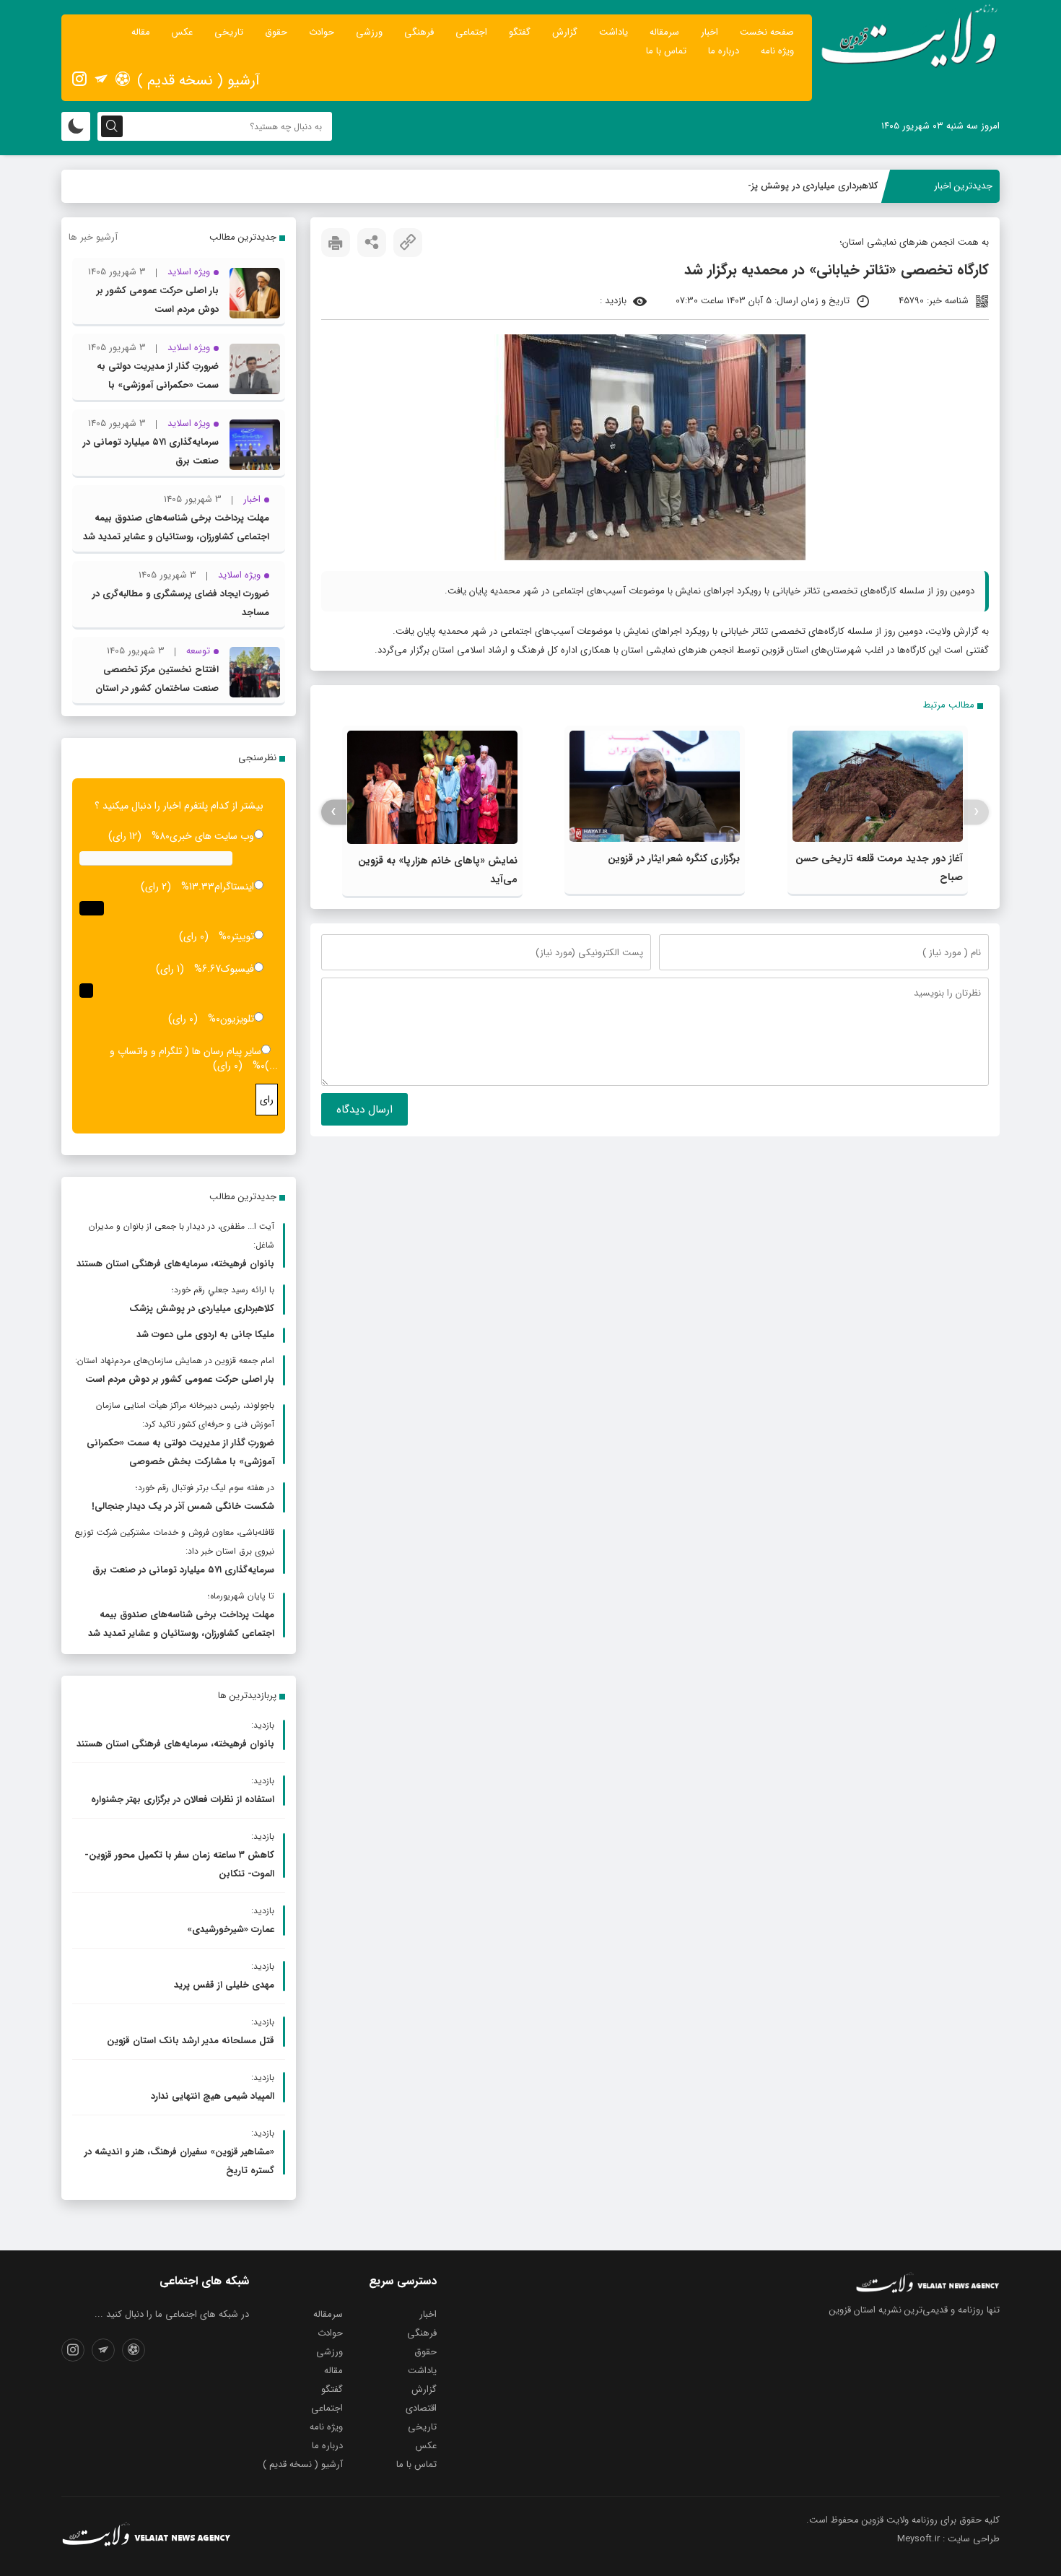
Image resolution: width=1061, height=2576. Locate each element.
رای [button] (267, 1100)
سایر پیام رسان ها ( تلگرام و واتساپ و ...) (194, 1058)
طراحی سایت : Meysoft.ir (948, 2539)
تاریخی (229, 32)
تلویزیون (237, 1019)
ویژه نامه (777, 51)
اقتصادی (421, 2408)
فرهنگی (419, 32)
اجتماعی (471, 32)
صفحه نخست (767, 32)
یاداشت (614, 32)
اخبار (709, 32)
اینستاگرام (234, 887)
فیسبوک (237, 969)
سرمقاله (664, 32)
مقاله (141, 32)
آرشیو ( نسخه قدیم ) (198, 80)
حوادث (322, 32)
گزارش (565, 32)
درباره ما (724, 51)
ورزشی (369, 32)
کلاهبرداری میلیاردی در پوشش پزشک (806, 186)
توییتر (243, 936)
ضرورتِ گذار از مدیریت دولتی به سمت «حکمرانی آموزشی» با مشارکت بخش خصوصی (158, 385)
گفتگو (520, 32)
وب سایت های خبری (212, 836)
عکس (182, 32)
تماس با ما (666, 51)
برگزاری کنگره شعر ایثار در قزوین (674, 858)
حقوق (276, 32)
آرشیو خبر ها (93, 237)
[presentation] (976, 812)
